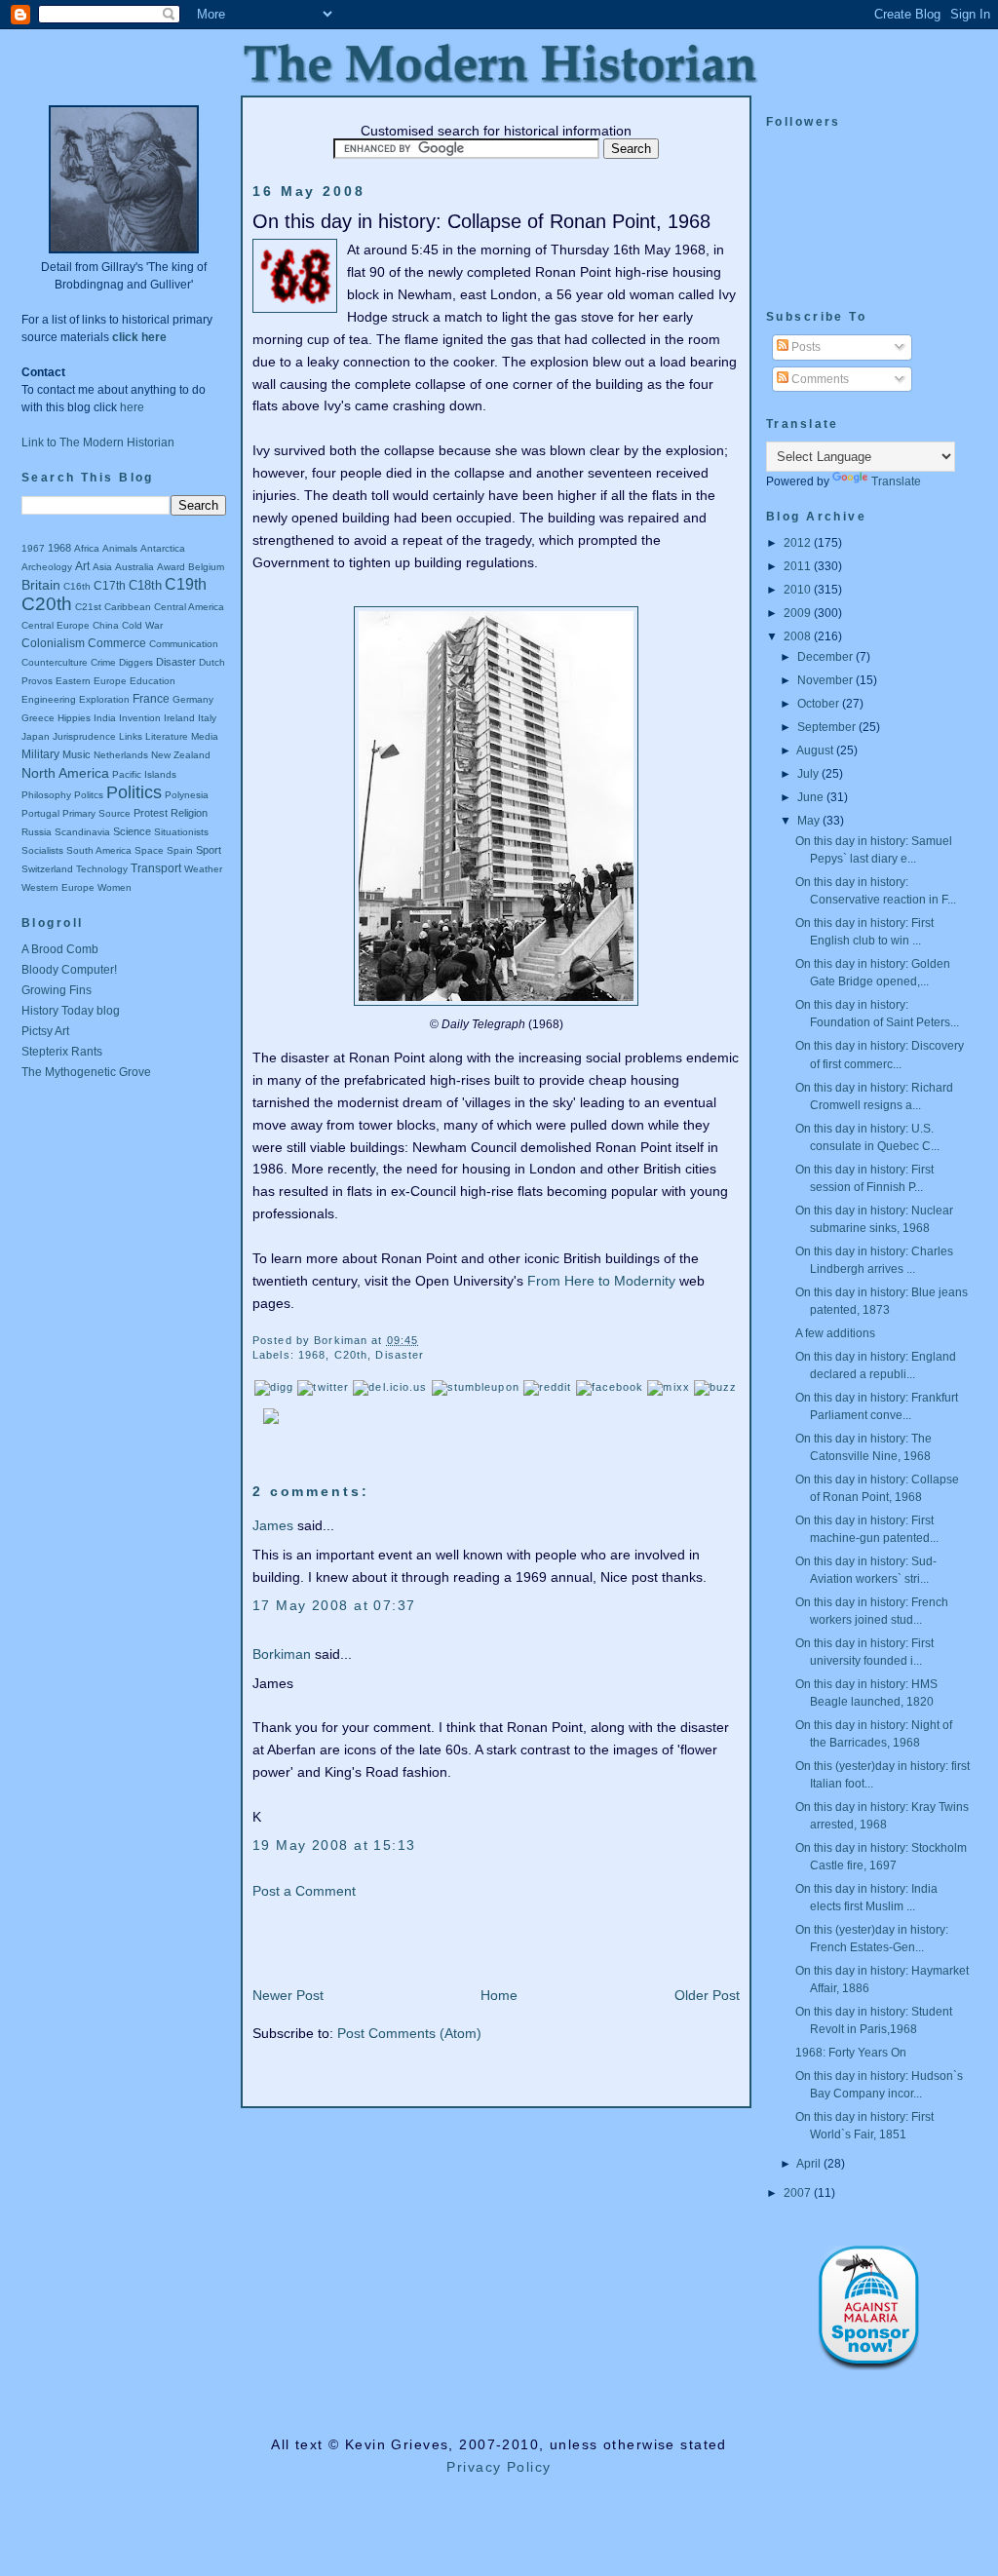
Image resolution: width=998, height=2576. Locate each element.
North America (65, 773)
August (816, 750)
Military (40, 754)
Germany (193, 699)
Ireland (179, 718)
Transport (156, 868)
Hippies (74, 718)
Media (205, 736)
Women (115, 887)
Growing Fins (57, 990)
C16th (77, 586)
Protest (151, 813)
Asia (102, 567)
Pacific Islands (144, 774)
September (828, 727)
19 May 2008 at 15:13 (334, 1845)
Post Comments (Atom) (409, 2033)
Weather (203, 869)
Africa (87, 548)
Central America (189, 607)
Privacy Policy (499, 2467)
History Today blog (71, 1011)
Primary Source (96, 813)
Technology (102, 869)
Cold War (142, 625)
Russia (37, 832)
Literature (167, 736)
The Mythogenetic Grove (86, 1072)
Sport (209, 850)
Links (131, 736)
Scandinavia (82, 832)
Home (499, 1995)
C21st (88, 607)
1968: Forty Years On (851, 2053)
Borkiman (282, 1654)
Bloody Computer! (69, 970)
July (809, 774)
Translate (896, 481)
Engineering (49, 699)
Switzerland (47, 869)
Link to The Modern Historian (98, 442)
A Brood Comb (60, 949)
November (826, 680)
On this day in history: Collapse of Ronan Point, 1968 (481, 221)
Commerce (117, 643)
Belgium (206, 567)
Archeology (47, 567)
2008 (799, 636)
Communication (184, 644)
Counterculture (55, 662)
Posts (805, 347)
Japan (36, 736)
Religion (189, 813)
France (151, 699)
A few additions (835, 1333)
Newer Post (288, 1995)
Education (153, 681)
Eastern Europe (91, 681)
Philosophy (46, 795)
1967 (33, 548)
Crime (103, 662)
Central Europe (56, 625)
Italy (207, 718)
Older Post (707, 1995)
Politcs (89, 795)
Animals (120, 548)
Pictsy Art (45, 1031)
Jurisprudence (84, 736)
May (810, 821)
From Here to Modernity (601, 1281)
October (820, 704)
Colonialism (53, 643)
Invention (140, 718)
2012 (799, 543)
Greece (38, 718)
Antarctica (163, 548)
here (132, 407)
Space (149, 850)
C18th (145, 585)
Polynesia (187, 795)
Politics (134, 792)
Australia (134, 567)
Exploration (104, 699)
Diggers (136, 662)
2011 (799, 566)
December (826, 657)
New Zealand (181, 755)
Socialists (42, 850)
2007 (799, 2193)
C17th (110, 586)
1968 (59, 548)
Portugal (40, 813)
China (106, 625)
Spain (180, 850)
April (810, 2164)
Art (82, 566)
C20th (47, 604)
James (273, 1525)
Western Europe (58, 887)
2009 (799, 613)
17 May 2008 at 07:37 (334, 1605)
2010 (799, 590)
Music (77, 754)
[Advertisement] (109, 1176)
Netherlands (121, 755)
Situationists (181, 832)
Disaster (176, 662)
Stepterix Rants (62, 1052)
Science (132, 831)
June (812, 797)
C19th (186, 584)
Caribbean (128, 607)
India (105, 718)
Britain (41, 585)
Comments (819, 379)
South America (99, 850)
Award (171, 567)
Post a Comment (304, 1891)
